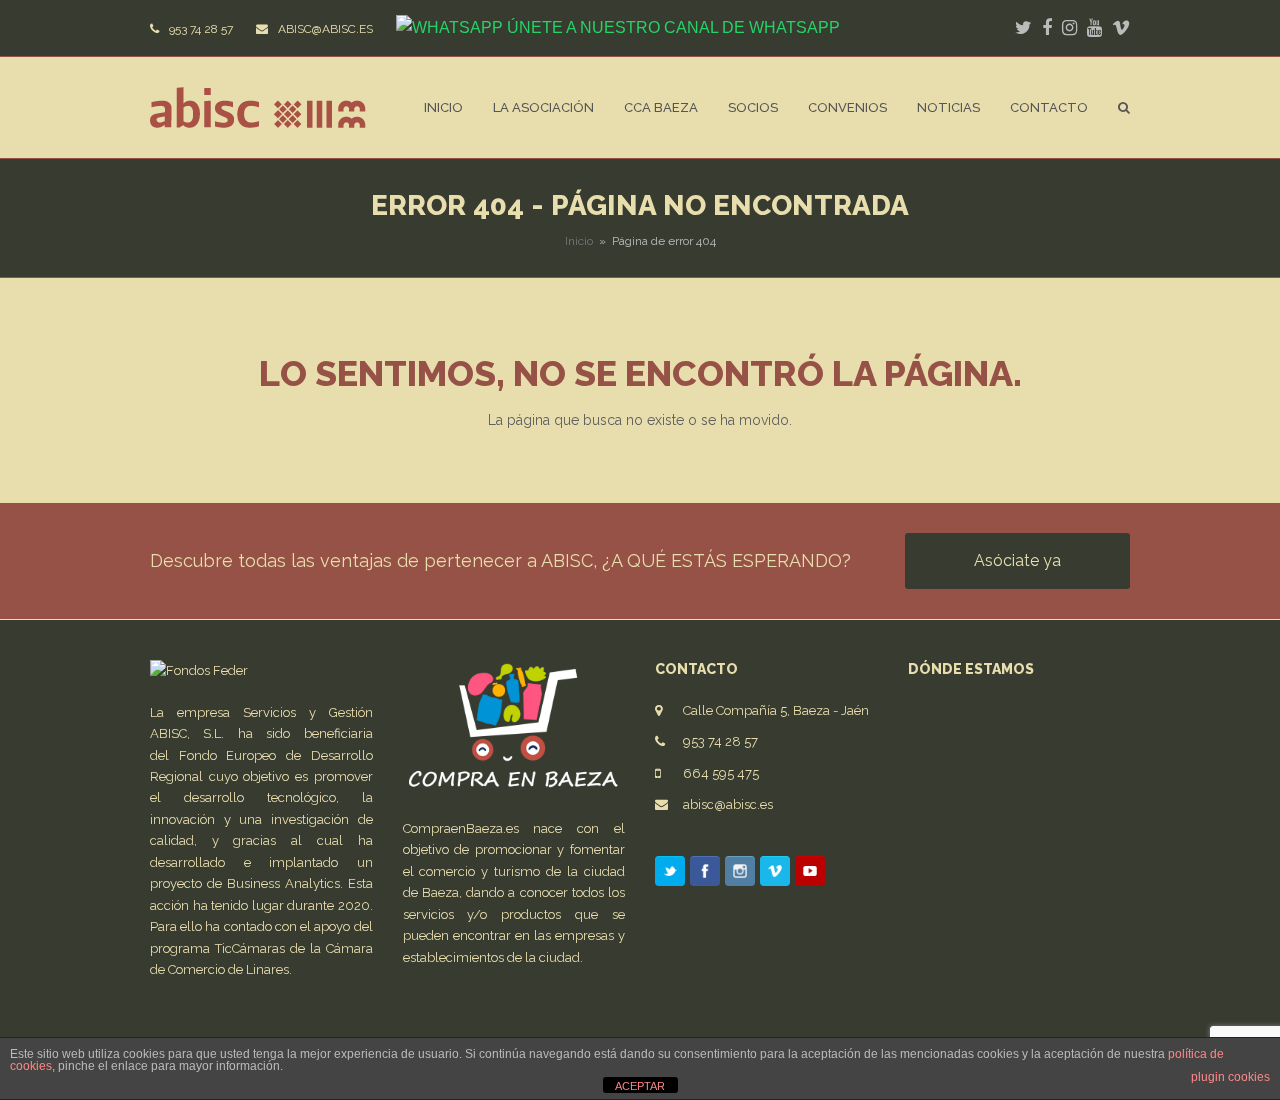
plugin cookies (1230, 1077)
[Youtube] (810, 874)
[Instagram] (740, 874)
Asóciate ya (1017, 560)
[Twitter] (670, 874)
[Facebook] (705, 874)
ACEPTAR (640, 1086)
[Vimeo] (775, 874)
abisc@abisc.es (728, 804)
